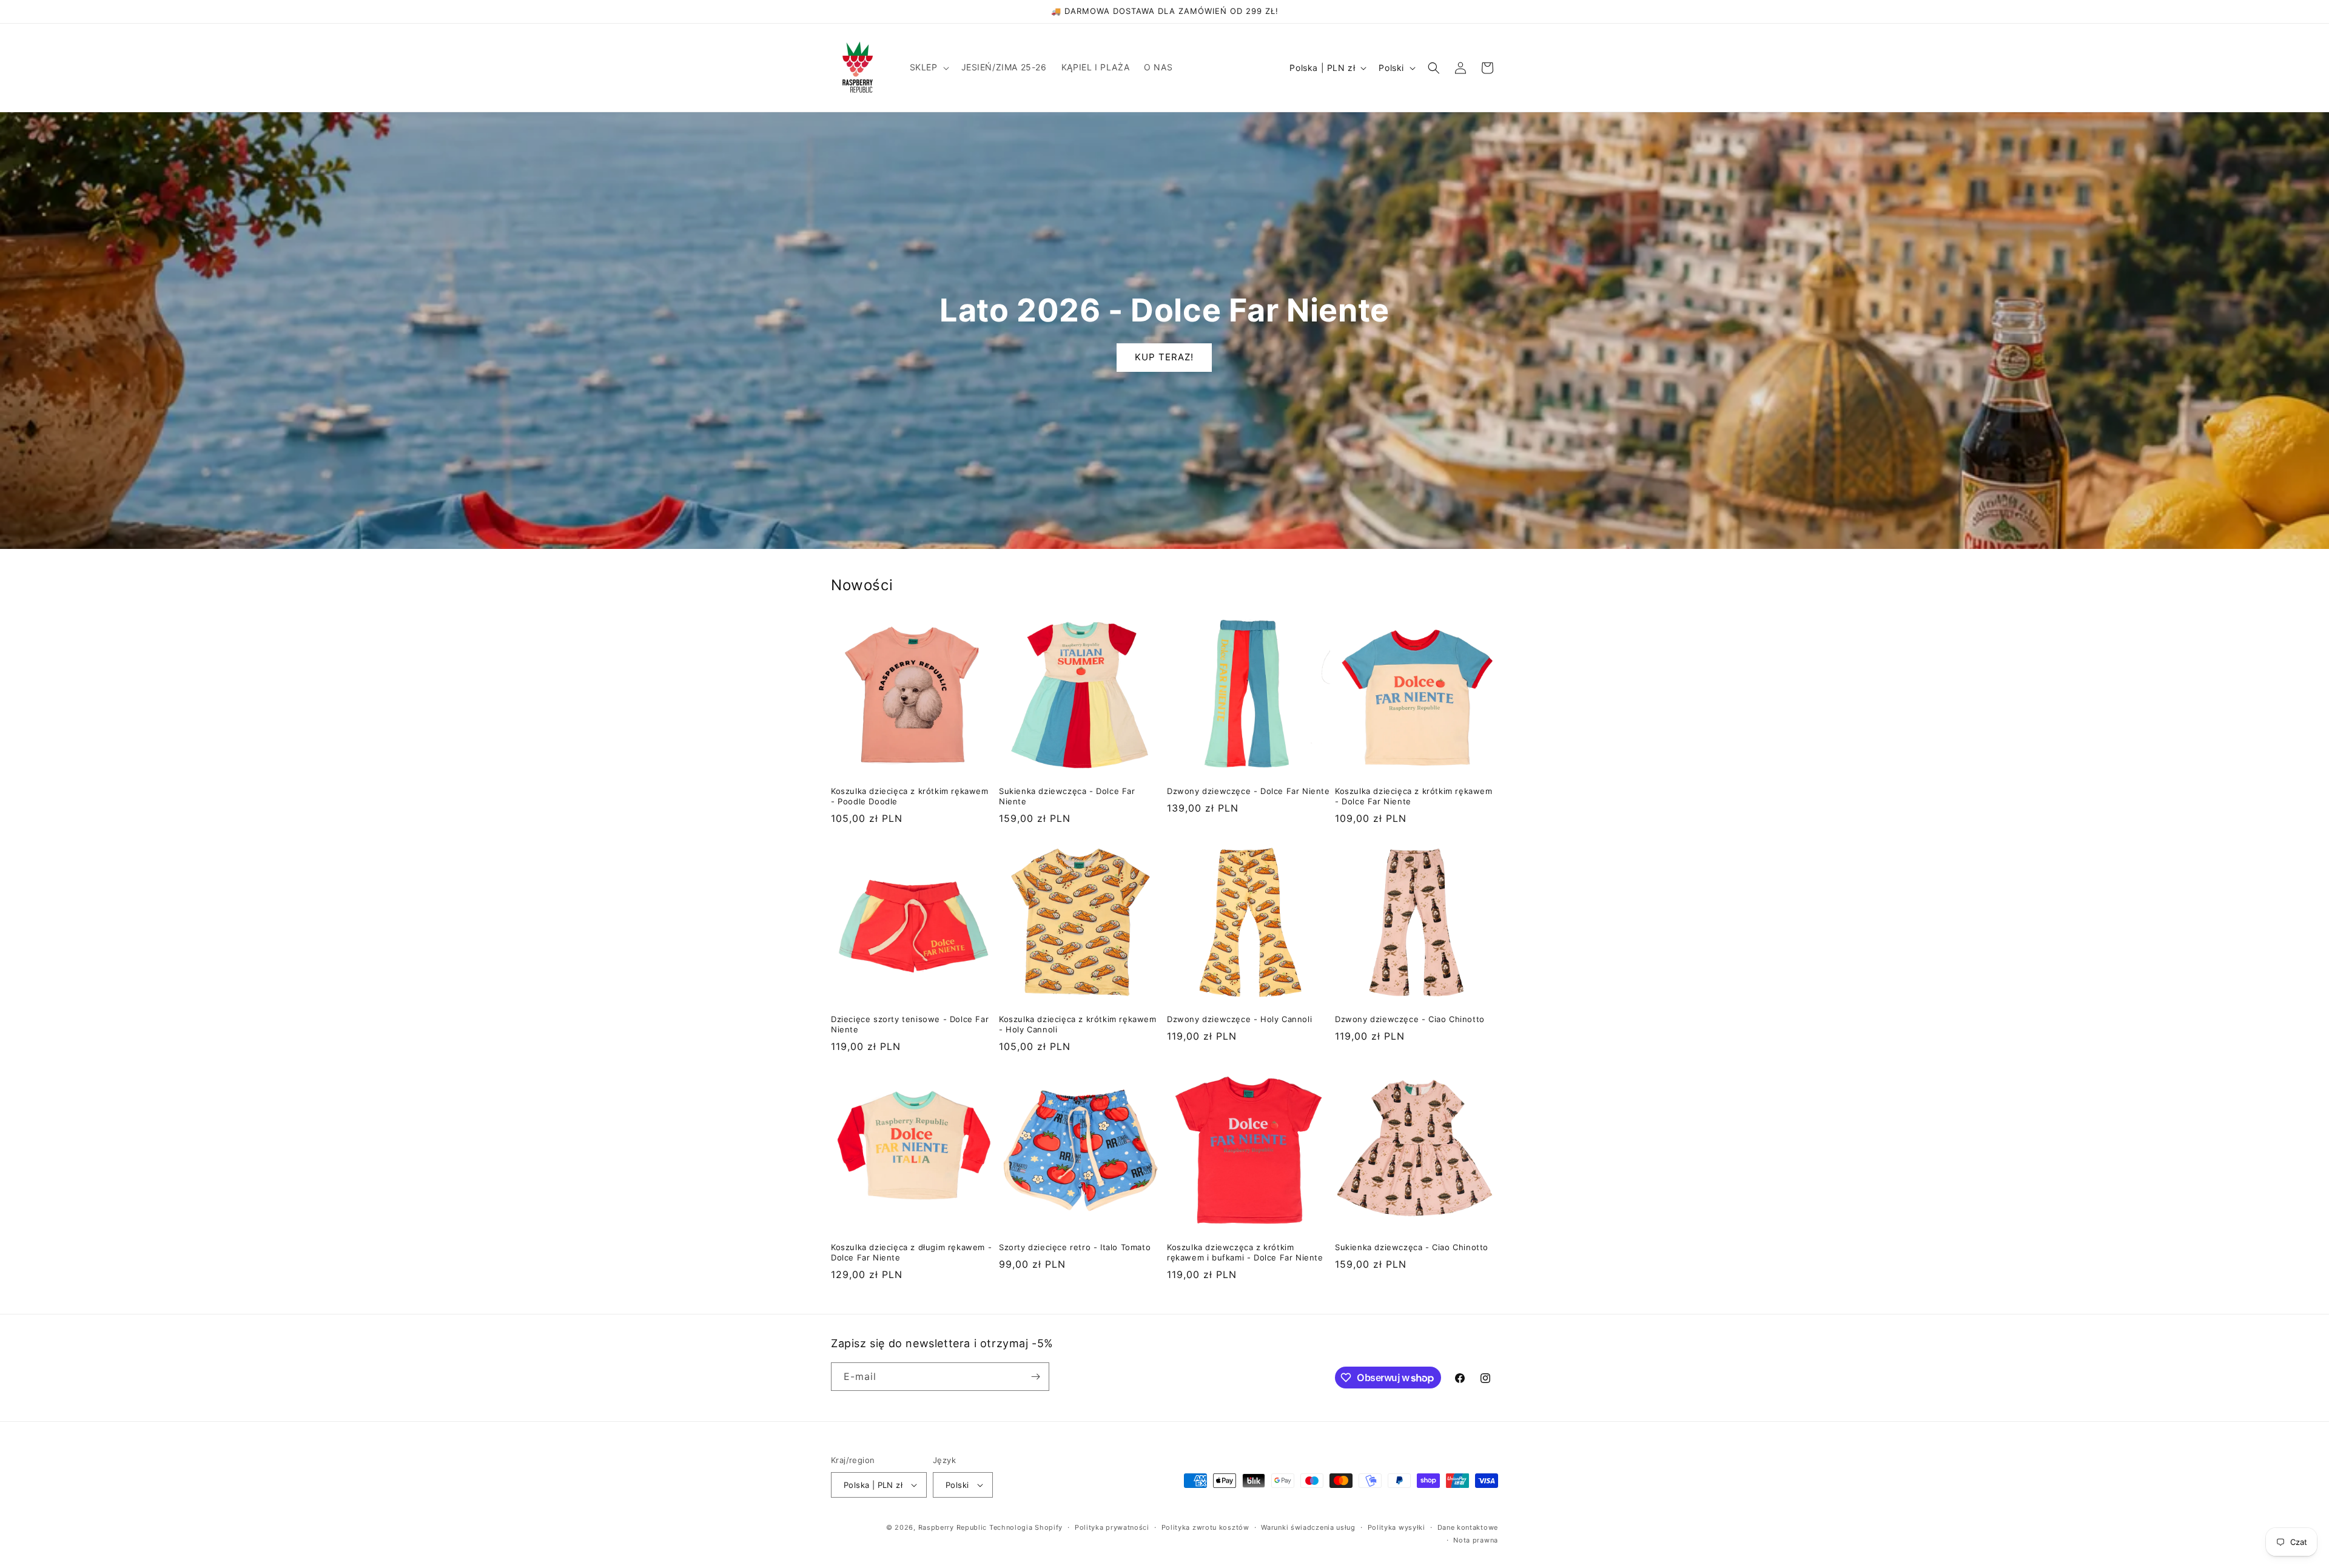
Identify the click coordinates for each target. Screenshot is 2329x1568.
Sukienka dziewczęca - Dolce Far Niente (1067, 796)
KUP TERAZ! (1165, 357)
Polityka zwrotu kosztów (1205, 1527)
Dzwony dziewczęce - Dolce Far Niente (1249, 791)
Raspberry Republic (953, 1527)
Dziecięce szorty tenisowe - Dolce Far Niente (910, 1024)
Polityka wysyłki (1396, 1527)
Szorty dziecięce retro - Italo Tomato (1075, 1247)
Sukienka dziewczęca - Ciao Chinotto (1412, 1247)
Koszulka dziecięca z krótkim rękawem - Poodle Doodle (910, 796)
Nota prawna (1476, 1540)
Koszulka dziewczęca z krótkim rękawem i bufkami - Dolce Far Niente (1245, 1252)
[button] (928, 67)
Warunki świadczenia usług (1308, 1527)
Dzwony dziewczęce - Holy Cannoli (1239, 1019)
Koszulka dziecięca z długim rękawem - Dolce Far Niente (911, 1252)
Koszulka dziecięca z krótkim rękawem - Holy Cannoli (1078, 1024)
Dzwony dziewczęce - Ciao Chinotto (1410, 1019)
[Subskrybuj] (1035, 1377)
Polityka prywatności (1112, 1527)
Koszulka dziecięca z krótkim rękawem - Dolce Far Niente (1414, 796)
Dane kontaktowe (1468, 1527)
